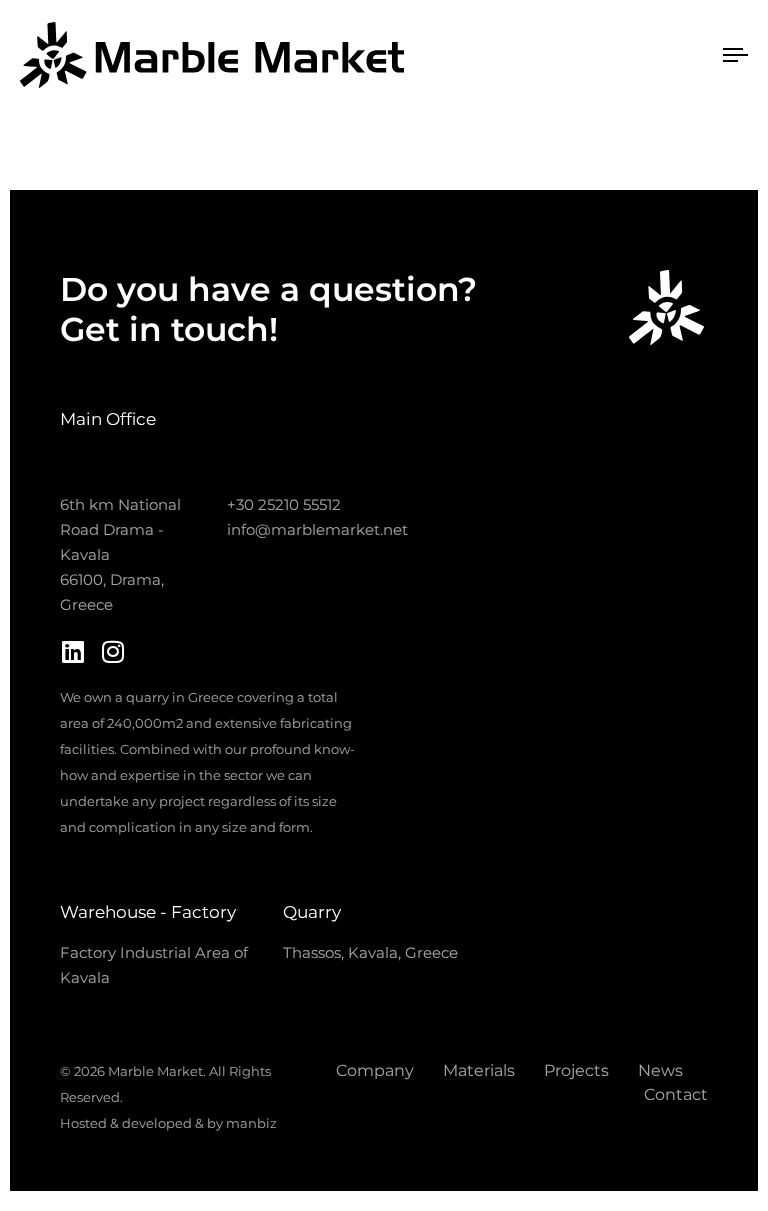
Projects (576, 1070)
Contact (676, 1094)
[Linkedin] (72, 651)
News (660, 1070)
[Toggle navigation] (566, 55)
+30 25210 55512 (284, 504)
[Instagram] (112, 651)
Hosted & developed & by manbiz (168, 1123)
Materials (479, 1070)
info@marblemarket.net (317, 529)
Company (375, 1070)
